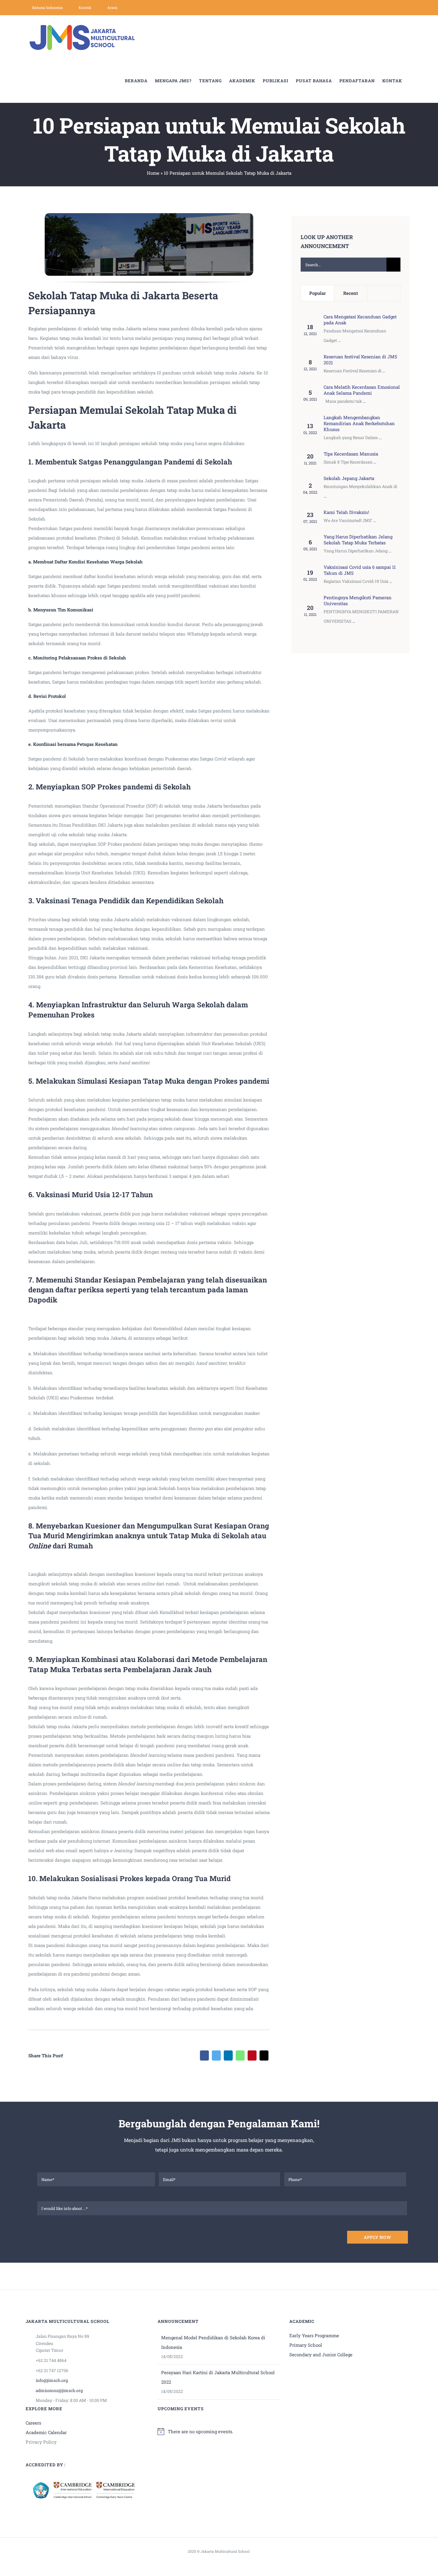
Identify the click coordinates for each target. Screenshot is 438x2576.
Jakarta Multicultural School (225, 2551)
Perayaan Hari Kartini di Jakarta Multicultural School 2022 (218, 2377)
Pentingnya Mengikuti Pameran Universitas (358, 600)
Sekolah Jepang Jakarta (349, 478)
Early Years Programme (314, 2335)
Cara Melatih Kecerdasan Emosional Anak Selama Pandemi (362, 390)
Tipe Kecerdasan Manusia (351, 454)
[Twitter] (216, 2055)
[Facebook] (204, 2055)
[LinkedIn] (228, 2055)
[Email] (264, 2055)
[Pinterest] (252, 2055)
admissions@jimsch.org (59, 2390)
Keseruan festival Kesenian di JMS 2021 (360, 360)
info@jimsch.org (52, 2380)
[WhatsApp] (240, 2055)
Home (153, 173)
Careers (33, 2423)
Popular (317, 293)
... (339, 340)
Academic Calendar (46, 2432)
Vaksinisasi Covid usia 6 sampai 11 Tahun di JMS (360, 570)
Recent (351, 293)
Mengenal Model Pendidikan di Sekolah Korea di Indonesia (213, 2342)
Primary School (306, 2345)
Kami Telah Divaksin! (346, 512)
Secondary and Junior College (321, 2355)
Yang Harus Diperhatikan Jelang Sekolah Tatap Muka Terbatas (358, 540)
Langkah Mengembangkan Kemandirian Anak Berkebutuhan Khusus (359, 423)
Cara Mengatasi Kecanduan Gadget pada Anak (360, 320)
